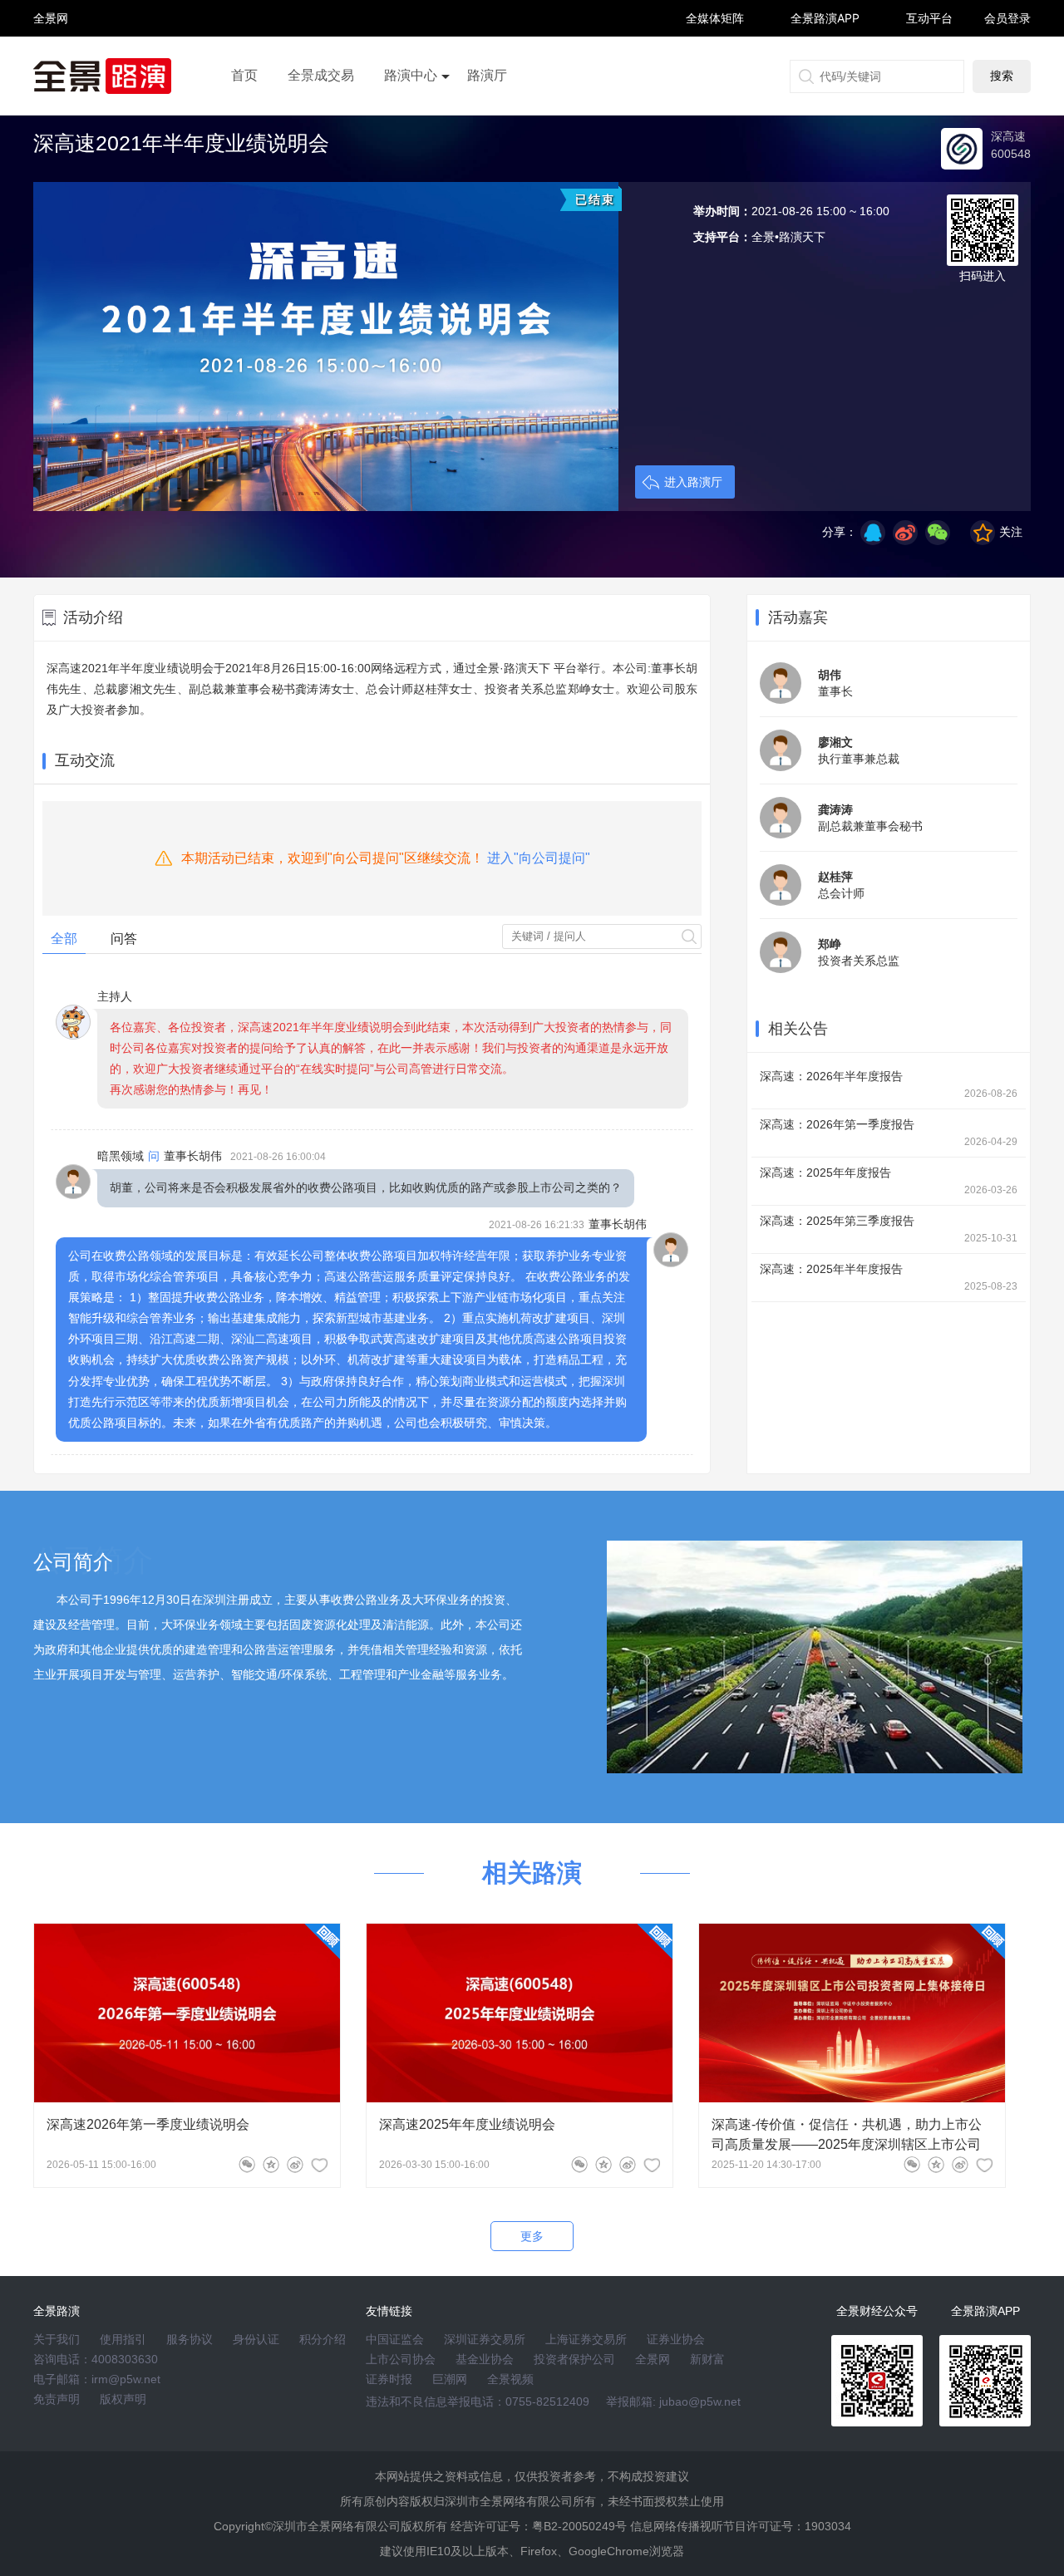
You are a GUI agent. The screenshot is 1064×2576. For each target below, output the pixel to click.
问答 (124, 939)
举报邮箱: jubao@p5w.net (673, 2401)
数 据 (51, 54)
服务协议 (190, 2339)
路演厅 (487, 75)
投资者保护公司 (574, 2359)
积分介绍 (323, 2339)
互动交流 (85, 760)
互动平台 (929, 18)
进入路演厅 (693, 482)
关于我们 (57, 2339)
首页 (244, 75)
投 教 (51, 62)
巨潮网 (450, 2379)
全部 (64, 939)
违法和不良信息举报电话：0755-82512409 (478, 2401)
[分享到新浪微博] (905, 533)
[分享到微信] (247, 2165)
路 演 (51, 33)
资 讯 (51, 25)
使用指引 (123, 2339)
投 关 (51, 40)
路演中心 (411, 75)
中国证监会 (395, 2339)
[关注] (319, 2165)
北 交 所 (51, 47)
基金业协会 (485, 2359)
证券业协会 (676, 2339)
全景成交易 (321, 75)
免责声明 (57, 2399)
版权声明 (123, 2399)
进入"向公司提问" (539, 858)
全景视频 (510, 2379)
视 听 (51, 10)
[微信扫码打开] (938, 533)
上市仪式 (411, 122)
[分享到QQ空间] (873, 533)
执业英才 (51, 18)
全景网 (653, 2359)
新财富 (707, 2359)
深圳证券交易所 (485, 2339)
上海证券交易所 (586, 2339)
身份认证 (256, 2339)
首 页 (51, 4)
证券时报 (389, 2379)
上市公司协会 (401, 2359)
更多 (532, 2236)
